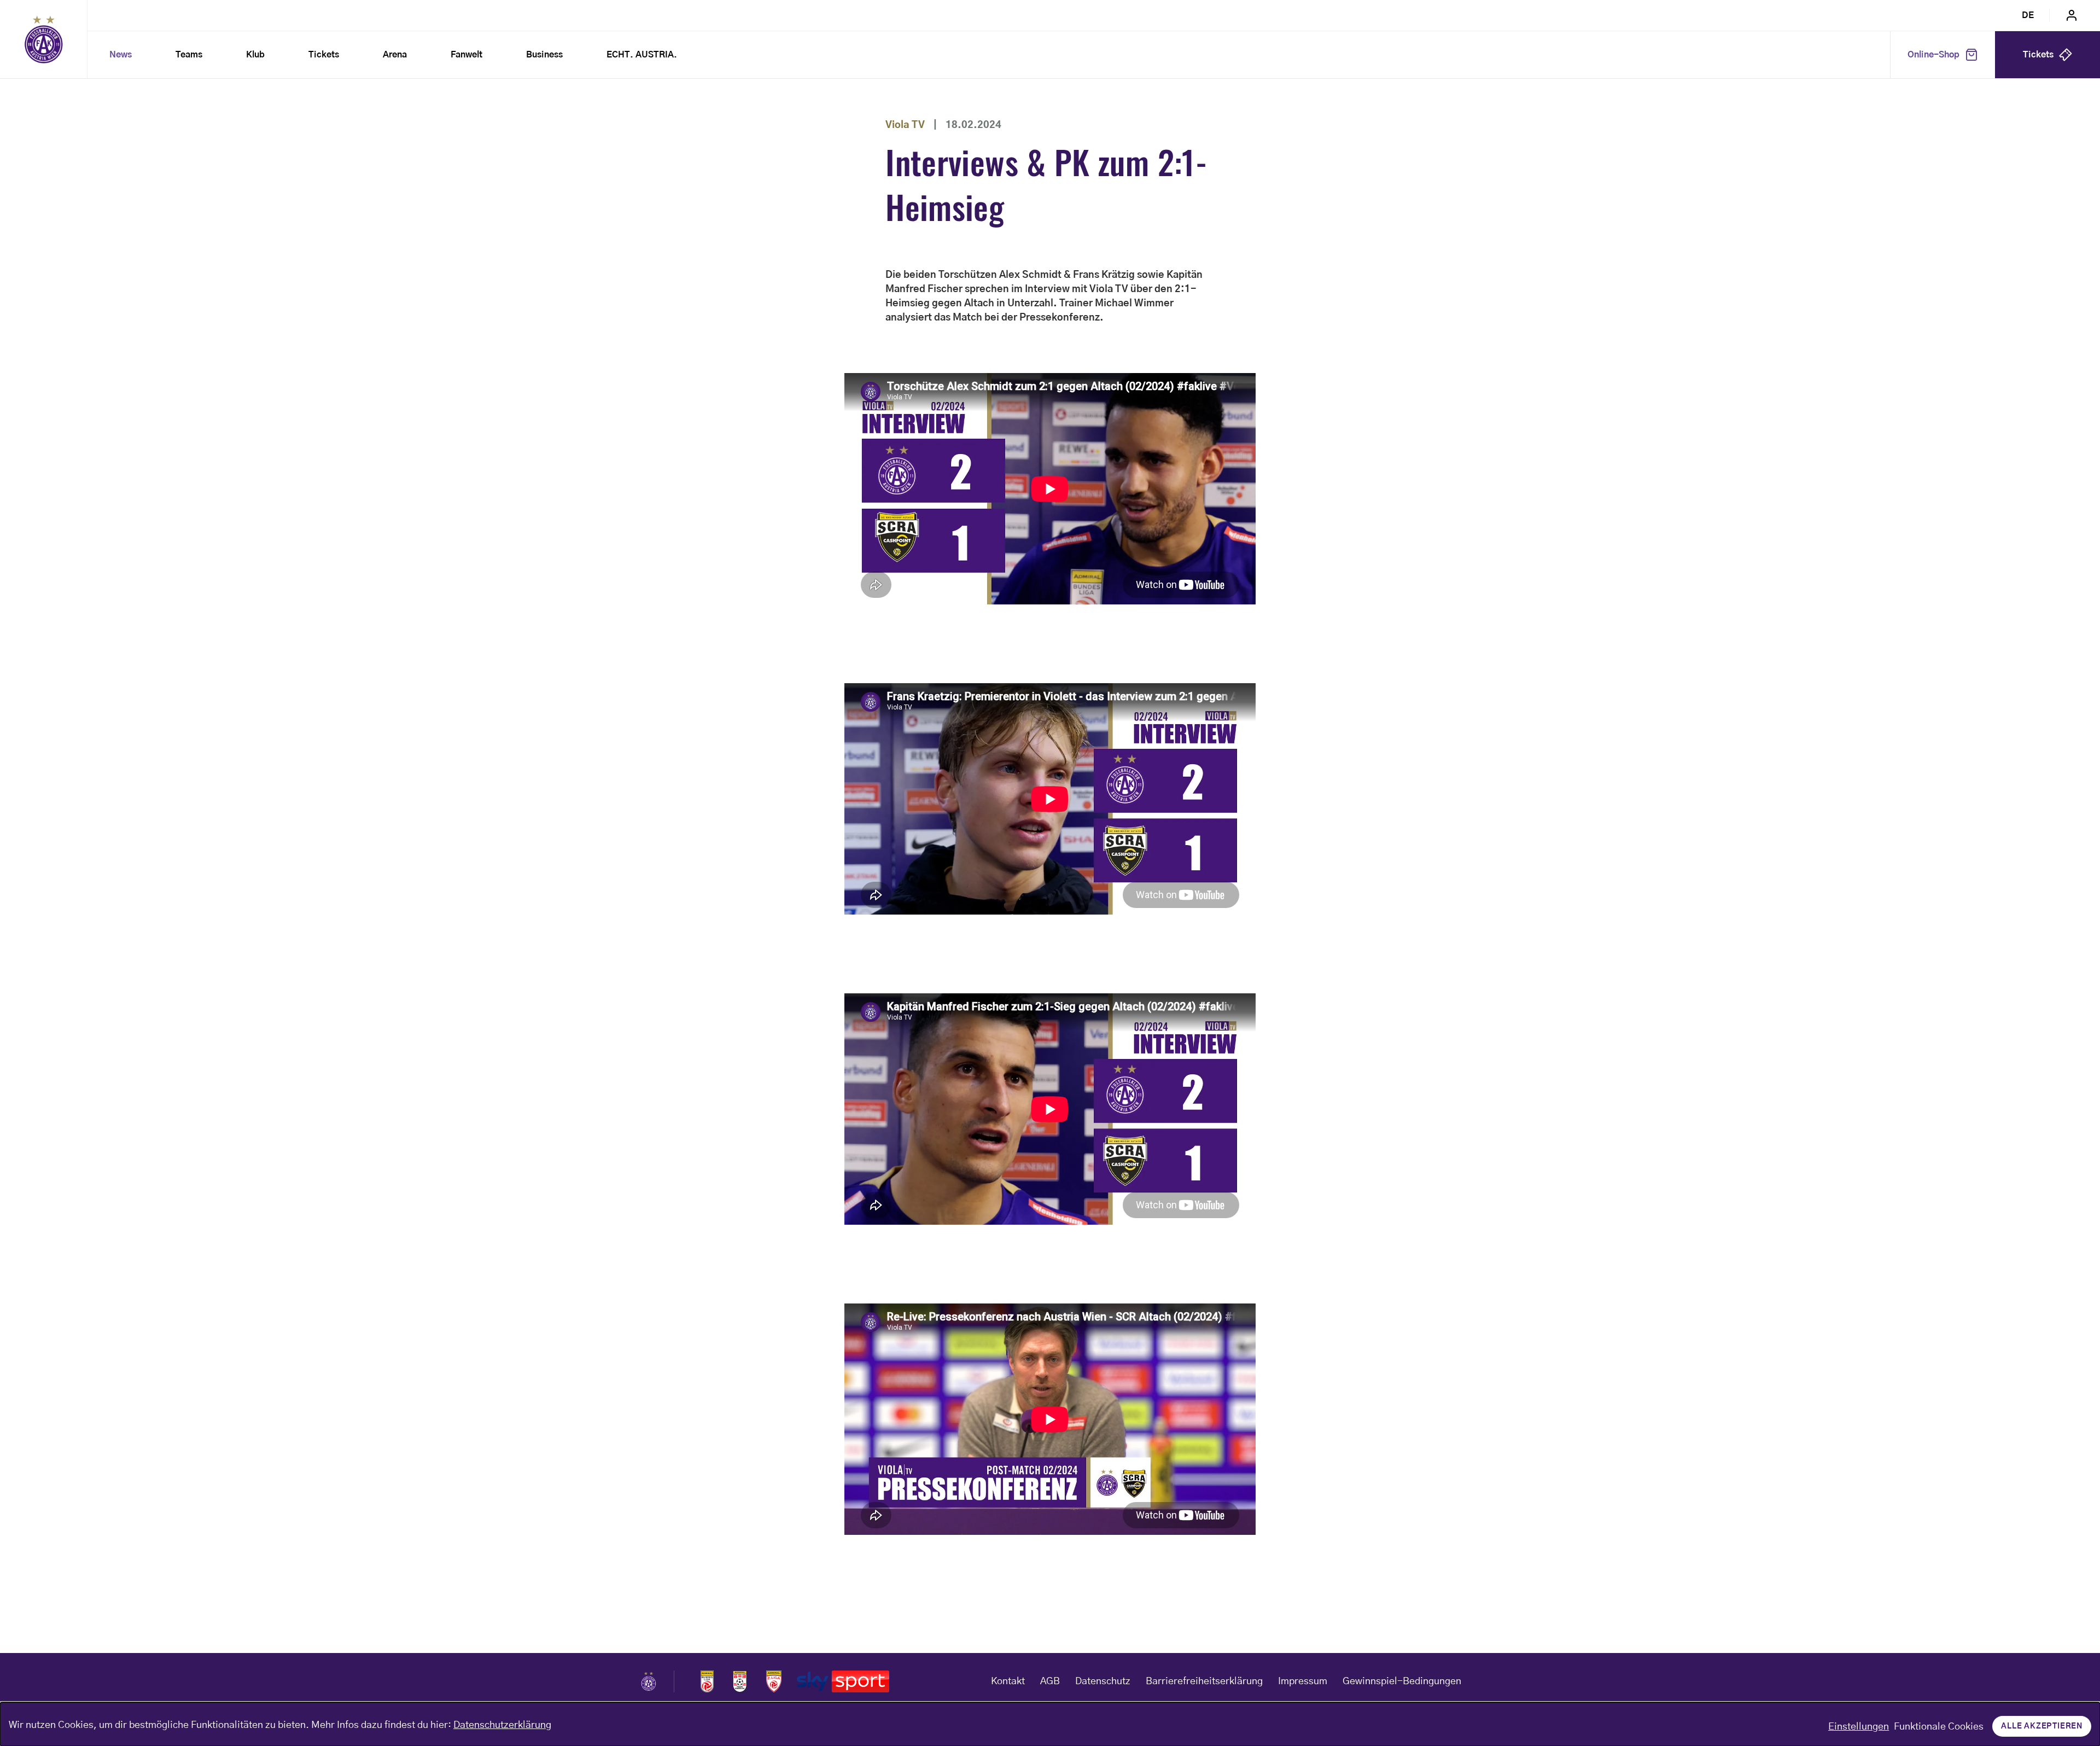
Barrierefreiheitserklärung (1204, 1681)
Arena (395, 55)
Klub (255, 55)
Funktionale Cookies (1939, 1727)
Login (2072, 15)
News (121, 55)
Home (44, 39)
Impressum (1303, 1681)
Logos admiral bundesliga (707, 1681)
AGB (1050, 1681)
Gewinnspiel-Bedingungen (1402, 1681)
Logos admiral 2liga (774, 1681)
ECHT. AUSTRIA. (642, 55)
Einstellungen (1859, 1727)
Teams (189, 55)
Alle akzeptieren (2042, 1726)
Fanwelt (466, 55)
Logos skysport (843, 1681)
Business (544, 55)
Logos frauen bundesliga (740, 1681)
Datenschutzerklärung (502, 1725)
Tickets (324, 55)
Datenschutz (1103, 1681)
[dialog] (1050, 1724)
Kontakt (1008, 1681)
